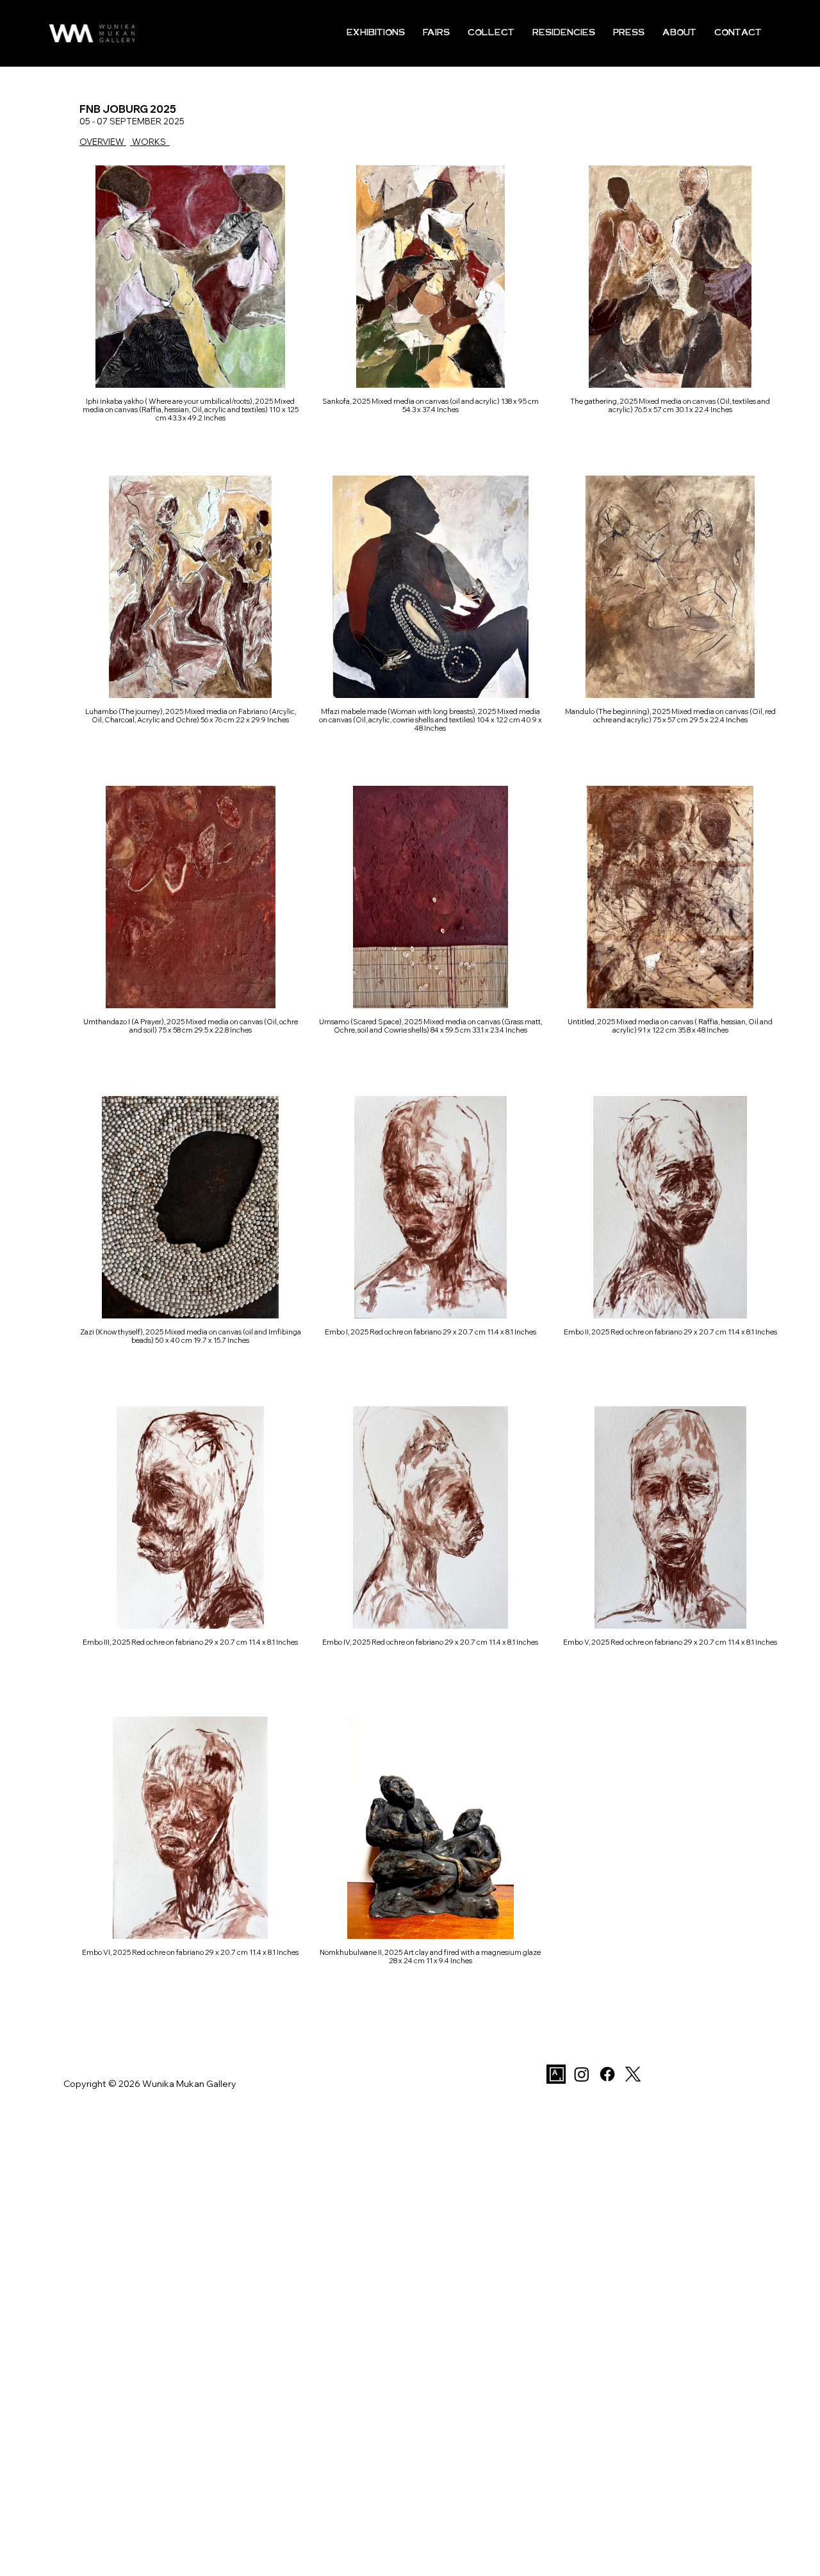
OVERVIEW (103, 142)
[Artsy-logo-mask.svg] (556, 2074)
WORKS (150, 142)
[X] (633, 2074)
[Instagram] (582, 2074)
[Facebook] (607, 2074)
